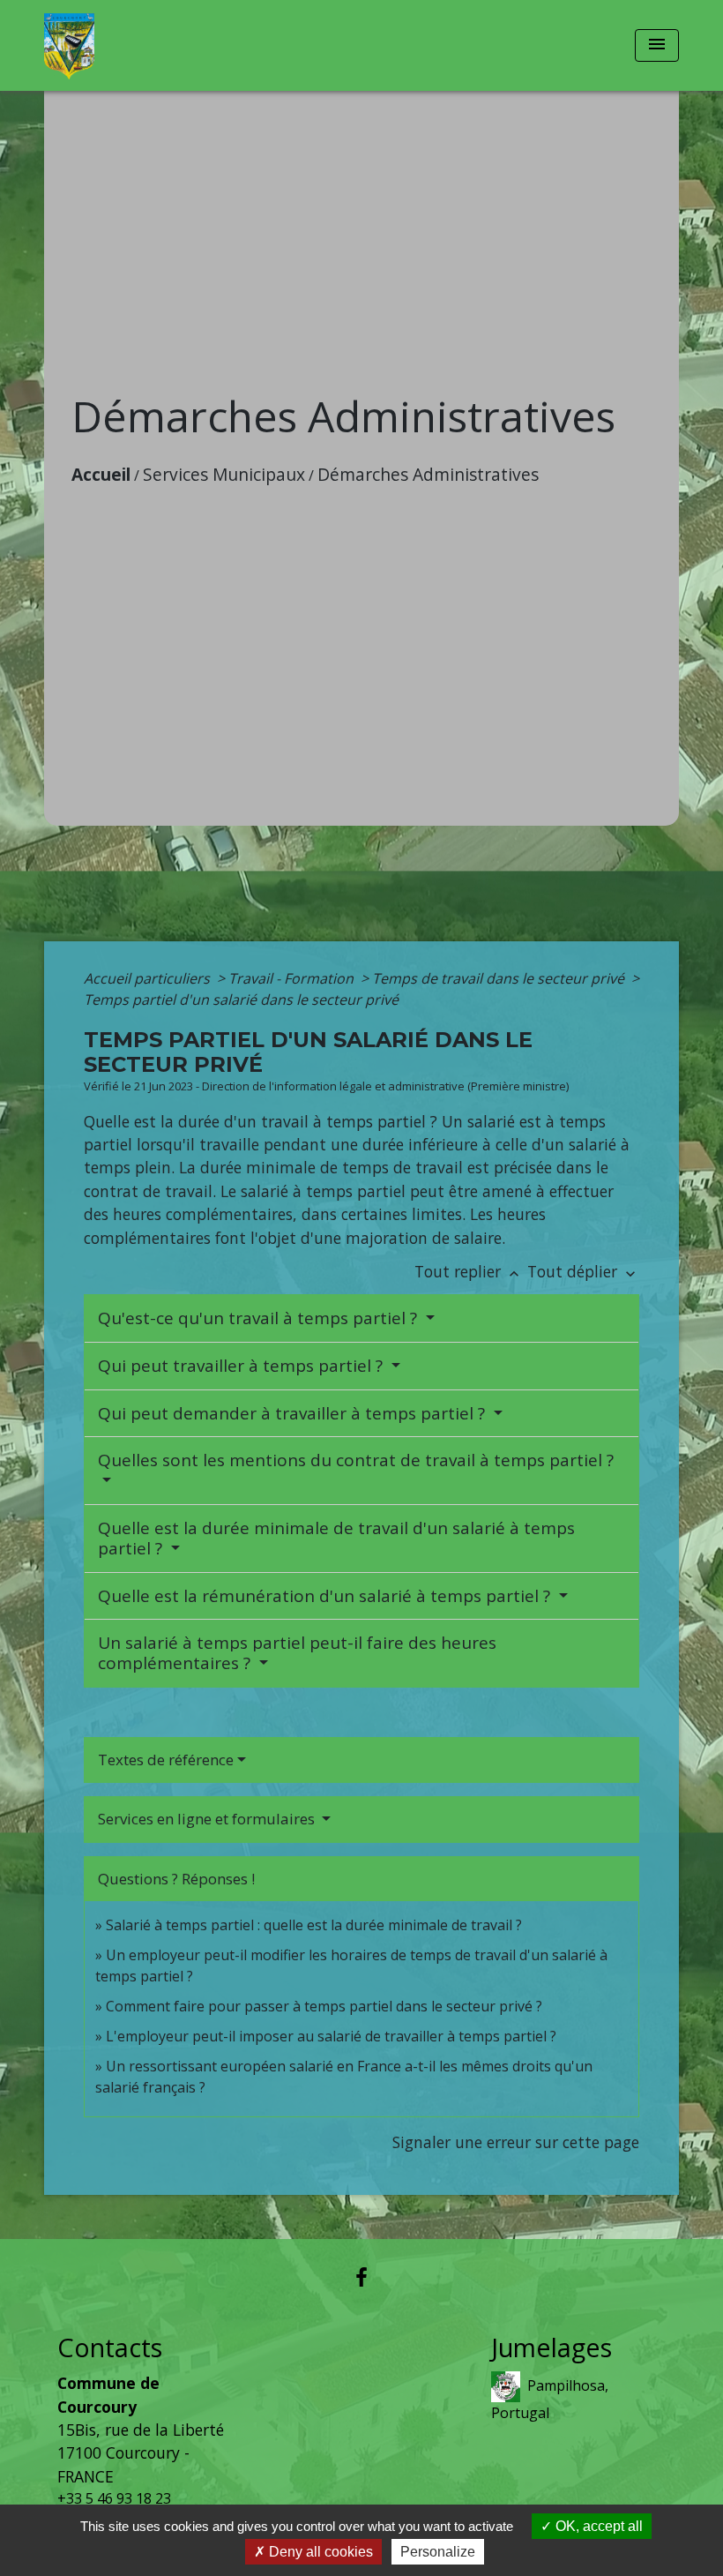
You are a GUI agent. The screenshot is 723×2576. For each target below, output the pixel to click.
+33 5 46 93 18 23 (114, 2498)
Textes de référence (166, 1760)
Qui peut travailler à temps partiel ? (242, 1366)
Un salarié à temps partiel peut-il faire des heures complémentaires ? (297, 1653)
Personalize (438, 2552)
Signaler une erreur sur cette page (516, 2142)
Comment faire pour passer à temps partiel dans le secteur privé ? (324, 2006)
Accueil (101, 474)
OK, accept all (597, 2526)
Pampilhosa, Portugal (550, 2399)
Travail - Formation (293, 978)
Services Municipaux (224, 474)
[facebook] (361, 2276)
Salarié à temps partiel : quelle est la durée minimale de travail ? (314, 1925)
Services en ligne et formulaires (208, 1819)
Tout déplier (583, 1271)
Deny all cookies (319, 2552)
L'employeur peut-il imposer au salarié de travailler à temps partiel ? (331, 2036)
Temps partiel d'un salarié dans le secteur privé (241, 1000)
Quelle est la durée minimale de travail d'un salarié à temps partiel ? (336, 1538)
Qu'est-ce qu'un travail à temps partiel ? (260, 1318)
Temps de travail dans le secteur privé (500, 978)
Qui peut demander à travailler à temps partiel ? (294, 1413)
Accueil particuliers (149, 978)
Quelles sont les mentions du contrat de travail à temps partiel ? (356, 1460)
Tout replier (469, 1271)
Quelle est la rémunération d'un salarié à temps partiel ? (326, 1596)
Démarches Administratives (428, 474)
